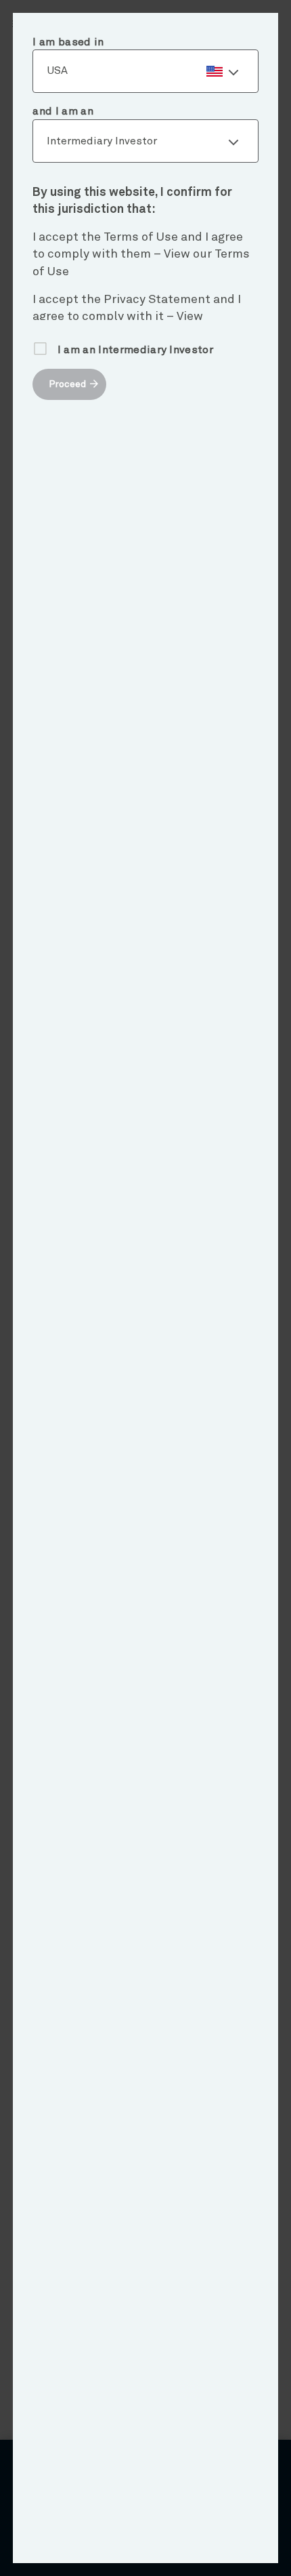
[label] (145, 71)
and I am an (63, 111)
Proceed (67, 384)
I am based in (68, 42)
